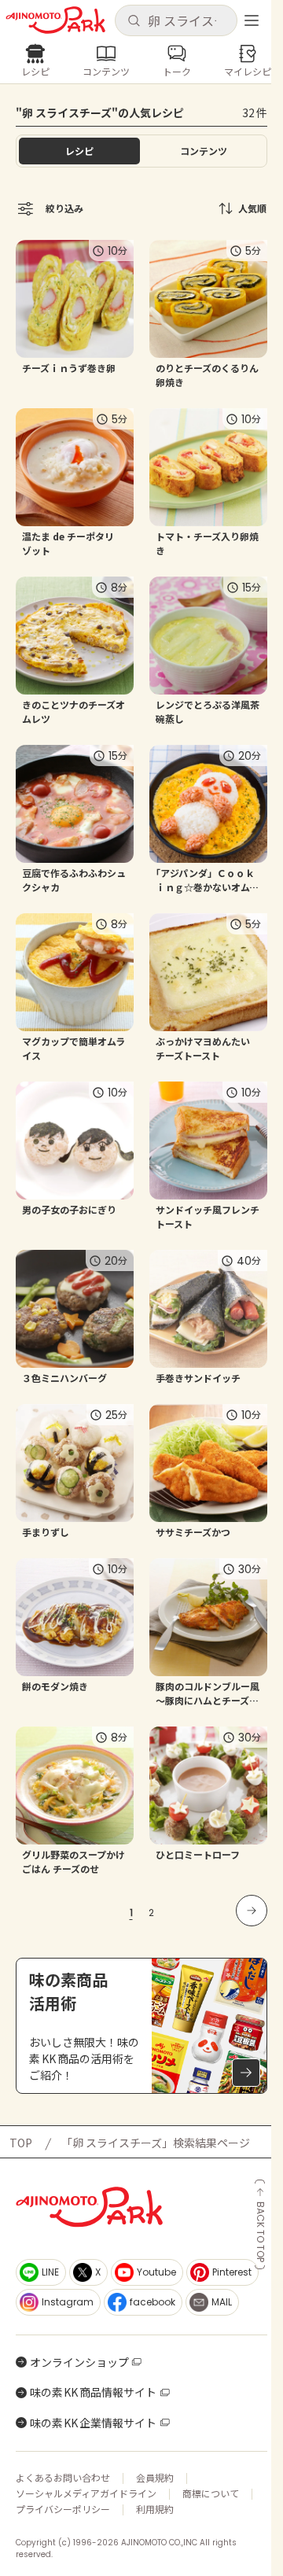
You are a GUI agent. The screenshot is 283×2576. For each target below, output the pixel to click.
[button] (176, 20)
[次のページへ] (252, 1911)
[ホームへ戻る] (55, 20)
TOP (21, 2143)
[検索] (134, 21)
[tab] (204, 151)
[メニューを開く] (252, 20)
